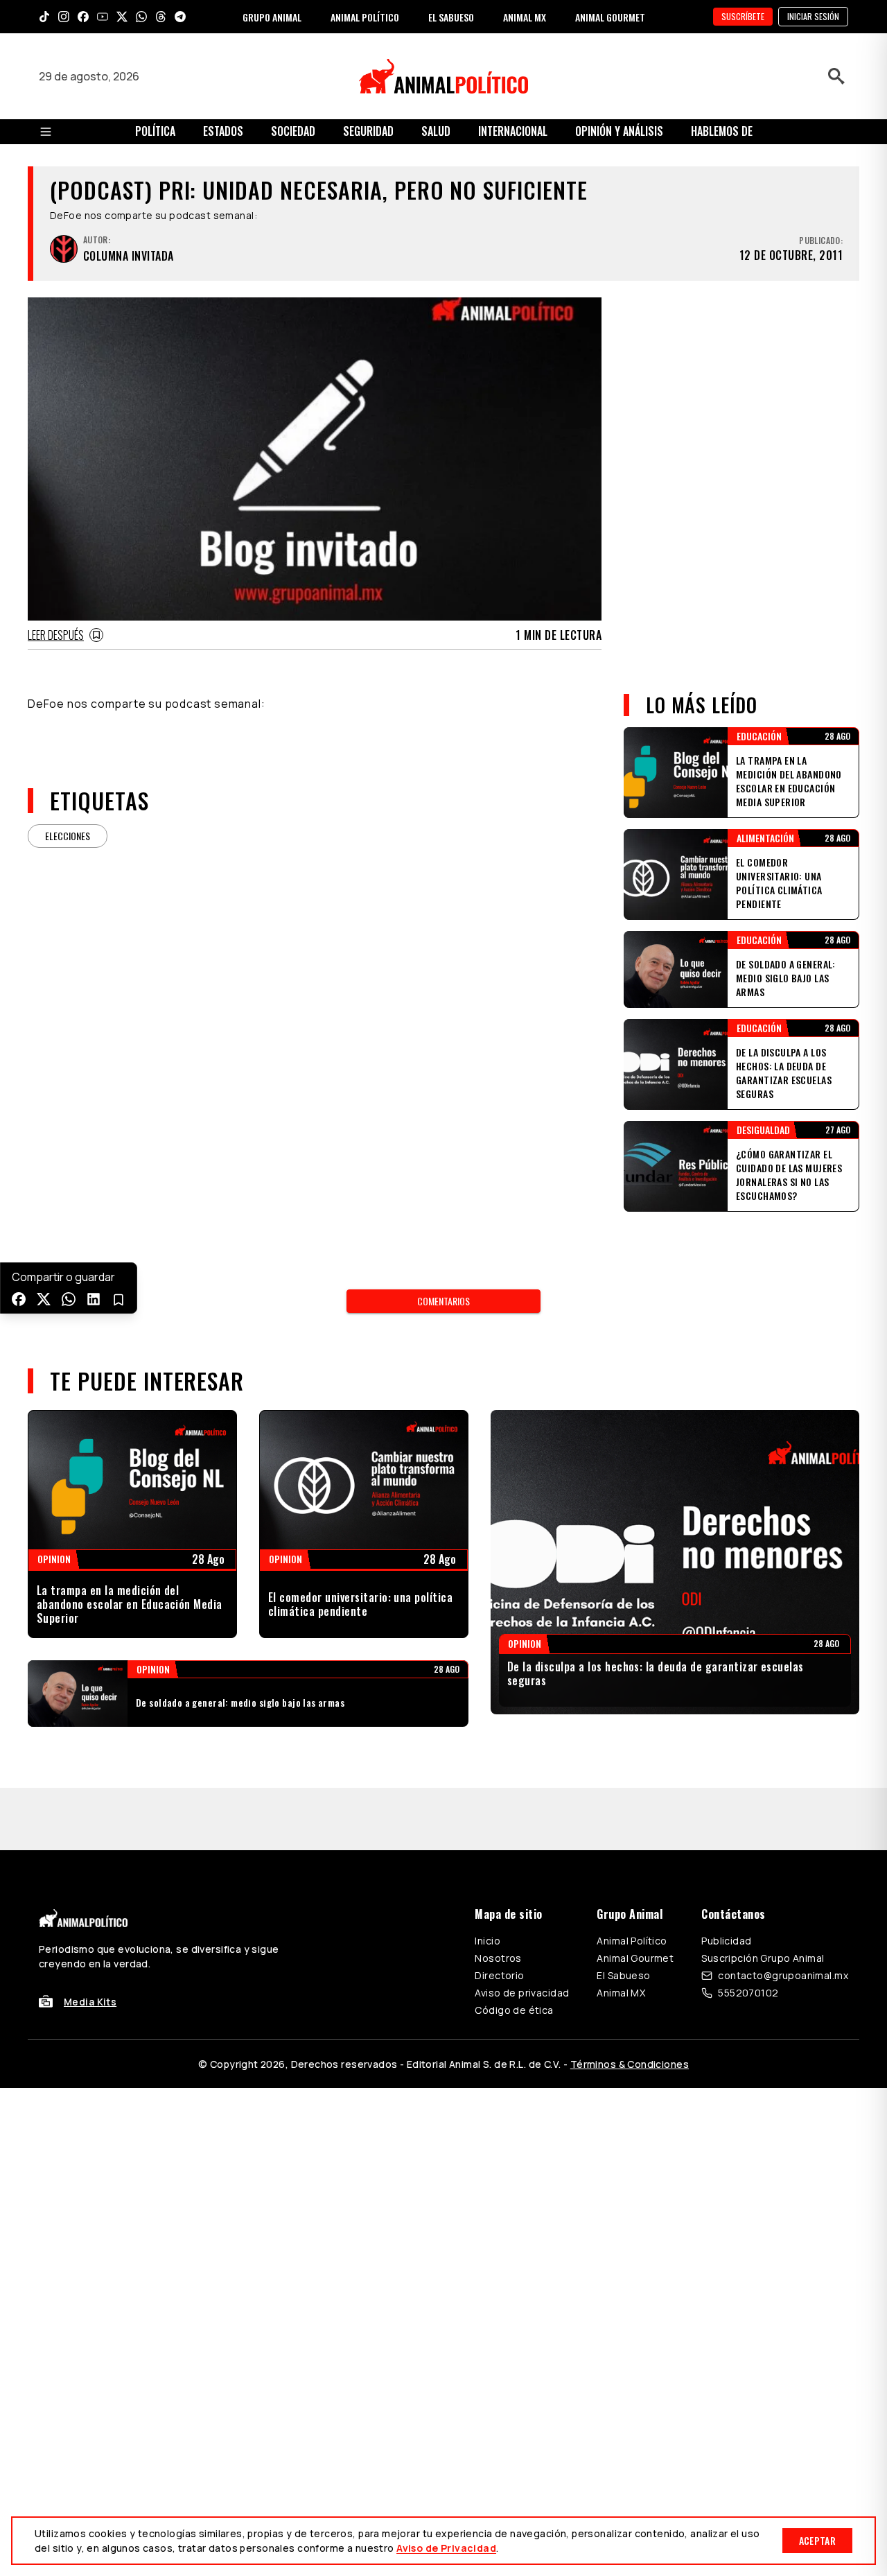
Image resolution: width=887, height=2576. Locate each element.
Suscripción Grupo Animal (763, 1958)
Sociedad (293, 131)
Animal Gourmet (635, 1958)
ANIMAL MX (525, 17)
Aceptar (817, 2540)
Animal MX (621, 1993)
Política (155, 131)
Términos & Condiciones (630, 2064)
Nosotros (498, 1958)
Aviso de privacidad (522, 1993)
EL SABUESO (451, 17)
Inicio (488, 1941)
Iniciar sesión (813, 16)
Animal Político (632, 1941)
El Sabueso (623, 1975)
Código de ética (514, 2010)
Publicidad (726, 1941)
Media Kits (90, 2002)
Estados (223, 131)
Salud (436, 131)
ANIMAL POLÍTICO (365, 17)
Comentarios (443, 1301)
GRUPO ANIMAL (272, 17)
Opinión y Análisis (619, 131)
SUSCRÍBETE (743, 16)
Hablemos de (722, 131)
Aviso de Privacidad (446, 2548)
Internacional (513, 131)
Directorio (499, 1975)
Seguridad (368, 131)
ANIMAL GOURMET (610, 17)
